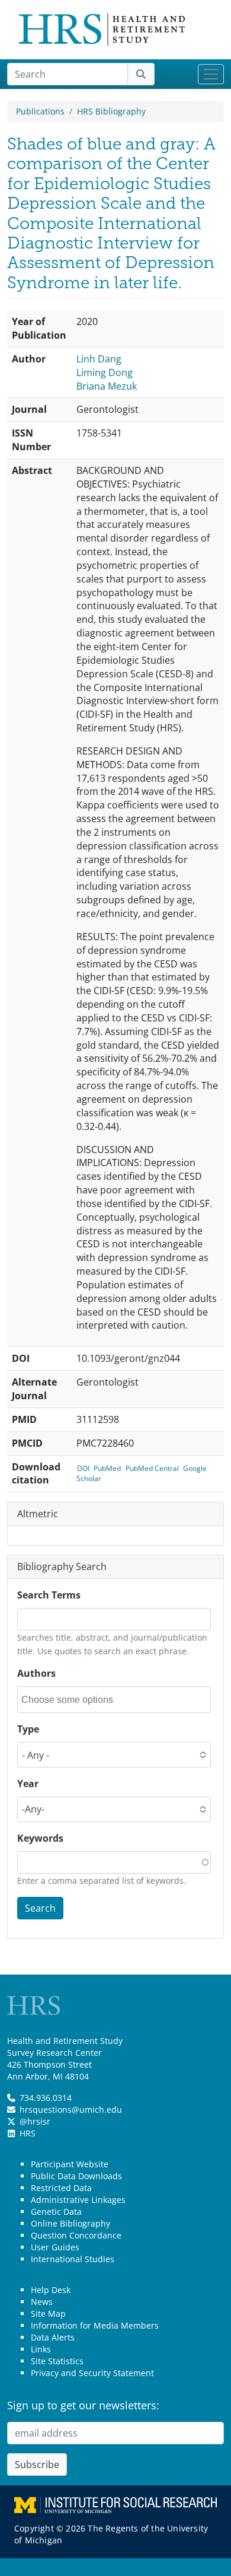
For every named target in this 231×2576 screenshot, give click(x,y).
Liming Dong (105, 372)
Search (40, 1908)
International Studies (73, 2259)
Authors (36, 1673)
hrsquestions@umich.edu (71, 2109)
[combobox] (75, 1700)
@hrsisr (35, 2121)
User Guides (55, 2247)
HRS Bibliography (111, 111)
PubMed (107, 1468)
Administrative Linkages (78, 2200)
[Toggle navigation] (211, 74)
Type (28, 1729)
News (42, 2302)
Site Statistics (57, 2361)
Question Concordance (76, 2235)
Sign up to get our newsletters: (83, 2405)
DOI (83, 1468)
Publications (40, 111)
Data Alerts (53, 2337)
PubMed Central (152, 1468)
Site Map (48, 2314)
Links (41, 2349)
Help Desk (51, 2290)
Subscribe (37, 2464)
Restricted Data (61, 2188)
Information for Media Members (95, 2325)
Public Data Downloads (76, 2176)
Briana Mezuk (107, 386)
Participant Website (70, 2164)
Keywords (40, 1838)
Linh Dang (99, 359)
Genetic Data (56, 2212)
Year (28, 1784)
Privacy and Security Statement (92, 2373)
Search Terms (49, 1595)
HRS (28, 2133)
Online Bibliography (70, 2223)
